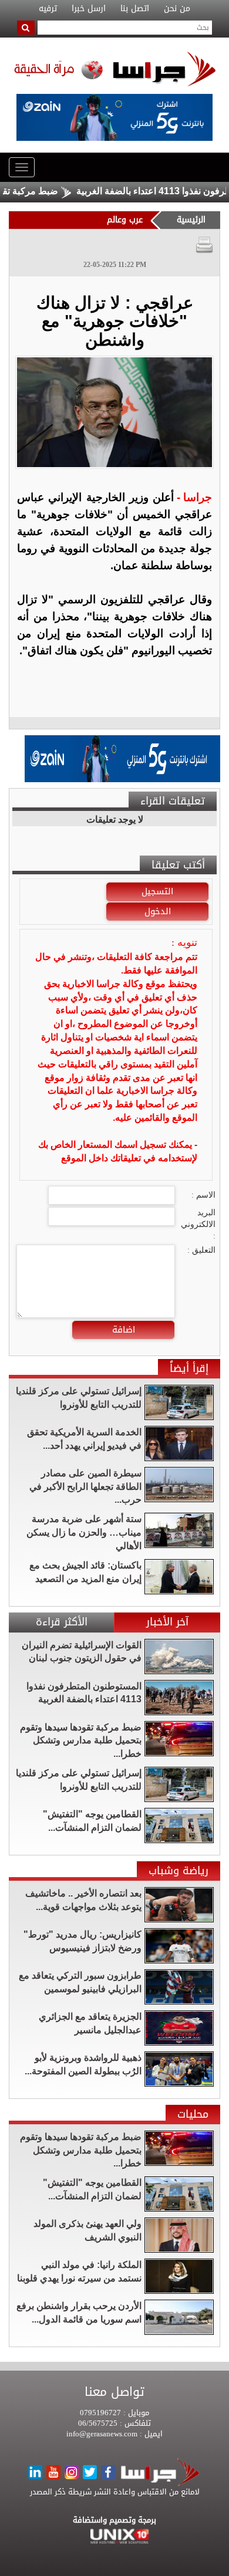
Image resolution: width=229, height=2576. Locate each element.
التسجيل (157, 891)
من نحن (177, 9)
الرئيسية (191, 220)
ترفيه (48, 9)
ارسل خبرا (89, 9)
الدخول (158, 911)
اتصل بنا (135, 9)
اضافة (124, 1330)
